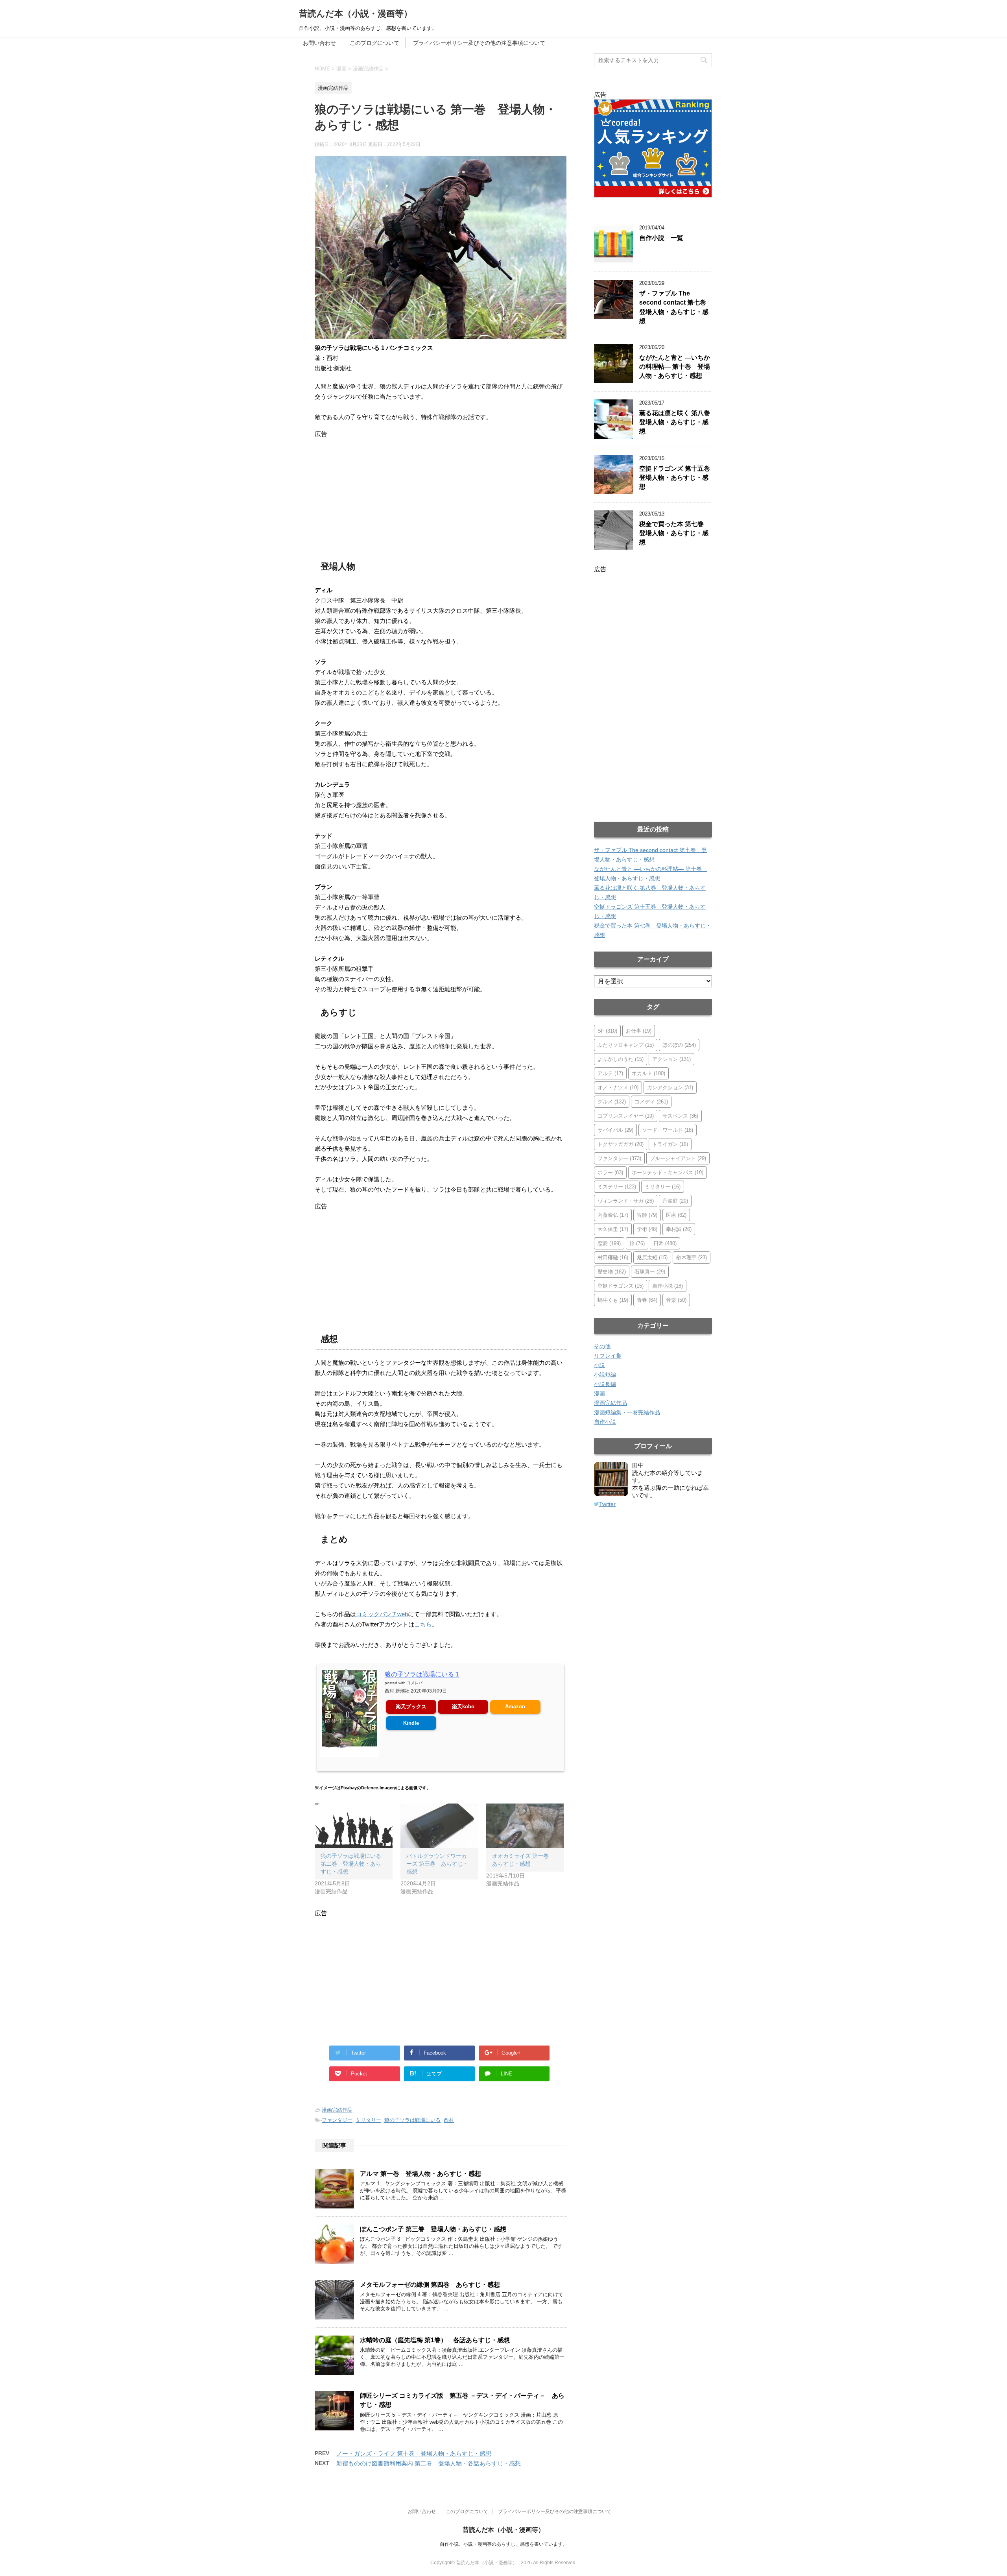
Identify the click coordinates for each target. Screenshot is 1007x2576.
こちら (423, 1624)
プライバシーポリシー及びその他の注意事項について (479, 43)
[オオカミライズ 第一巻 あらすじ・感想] (525, 1826)
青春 (647, 1300)
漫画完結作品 (337, 2110)
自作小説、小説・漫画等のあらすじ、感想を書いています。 (503, 2544)
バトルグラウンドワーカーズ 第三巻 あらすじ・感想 (437, 1864)
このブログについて (374, 43)
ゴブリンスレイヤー (626, 1116)
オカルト (648, 1073)
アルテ (610, 1073)
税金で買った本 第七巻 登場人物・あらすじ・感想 (675, 533)
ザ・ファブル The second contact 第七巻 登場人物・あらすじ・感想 (676, 307)
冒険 (647, 1215)
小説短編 (605, 1375)
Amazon (515, 1707)
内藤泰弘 (613, 1215)
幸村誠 (679, 1229)
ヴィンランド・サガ (626, 1201)
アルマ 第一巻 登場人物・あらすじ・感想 (421, 2174)
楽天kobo (463, 1707)
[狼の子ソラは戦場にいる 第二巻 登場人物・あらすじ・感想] (354, 1826)
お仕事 (639, 1031)
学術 (647, 1229)
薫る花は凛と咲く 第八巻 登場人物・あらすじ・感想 (678, 422)
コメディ (651, 1102)
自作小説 (668, 1286)
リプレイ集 (608, 1356)
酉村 (449, 2120)
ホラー (610, 1173)
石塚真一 (650, 1272)
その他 (602, 1346)
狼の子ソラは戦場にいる (412, 2120)
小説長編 (605, 1384)
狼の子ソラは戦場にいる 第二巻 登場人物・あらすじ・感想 (351, 1864)
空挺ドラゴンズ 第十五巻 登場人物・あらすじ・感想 (678, 478)
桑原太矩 (652, 1258)
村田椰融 (613, 1258)
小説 (599, 1365)
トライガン (670, 1144)
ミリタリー (368, 2120)
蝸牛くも (613, 1300)
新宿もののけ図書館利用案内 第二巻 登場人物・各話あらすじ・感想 (429, 2463)
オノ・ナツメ (618, 1088)
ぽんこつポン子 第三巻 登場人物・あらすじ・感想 (433, 2229)
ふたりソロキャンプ (626, 1045)
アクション (671, 1059)
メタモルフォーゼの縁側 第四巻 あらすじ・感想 (430, 2285)
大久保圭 (613, 1229)
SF (607, 1031)
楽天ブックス (411, 1707)
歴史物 (612, 1272)
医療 (676, 1215)
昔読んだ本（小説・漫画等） (356, 14)
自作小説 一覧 (661, 238)
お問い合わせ (319, 43)
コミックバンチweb (382, 1614)
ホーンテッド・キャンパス (668, 1173)
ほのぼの (679, 1045)
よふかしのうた (621, 1059)
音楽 (676, 1300)
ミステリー (617, 1187)
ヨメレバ (415, 1683)
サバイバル (615, 1130)
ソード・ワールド (668, 1130)
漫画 (599, 1393)
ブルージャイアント (678, 1158)
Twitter (607, 1504)
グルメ (612, 1102)
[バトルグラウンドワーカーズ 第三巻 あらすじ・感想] (439, 1826)
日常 (665, 1243)
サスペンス (680, 1116)
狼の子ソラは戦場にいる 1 (422, 1674)
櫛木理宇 (692, 1258)
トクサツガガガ (621, 1144)
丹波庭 (675, 1201)
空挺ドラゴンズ (621, 1286)
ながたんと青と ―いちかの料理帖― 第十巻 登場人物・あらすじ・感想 (675, 367)
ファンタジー (337, 2120)
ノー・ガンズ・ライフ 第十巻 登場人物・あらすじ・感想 (414, 2453)
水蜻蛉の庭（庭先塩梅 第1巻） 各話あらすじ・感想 (435, 2340)
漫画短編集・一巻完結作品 (627, 1412)
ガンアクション (670, 1088)
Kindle (411, 1723)
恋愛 (609, 1243)
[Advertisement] (441, 493)
